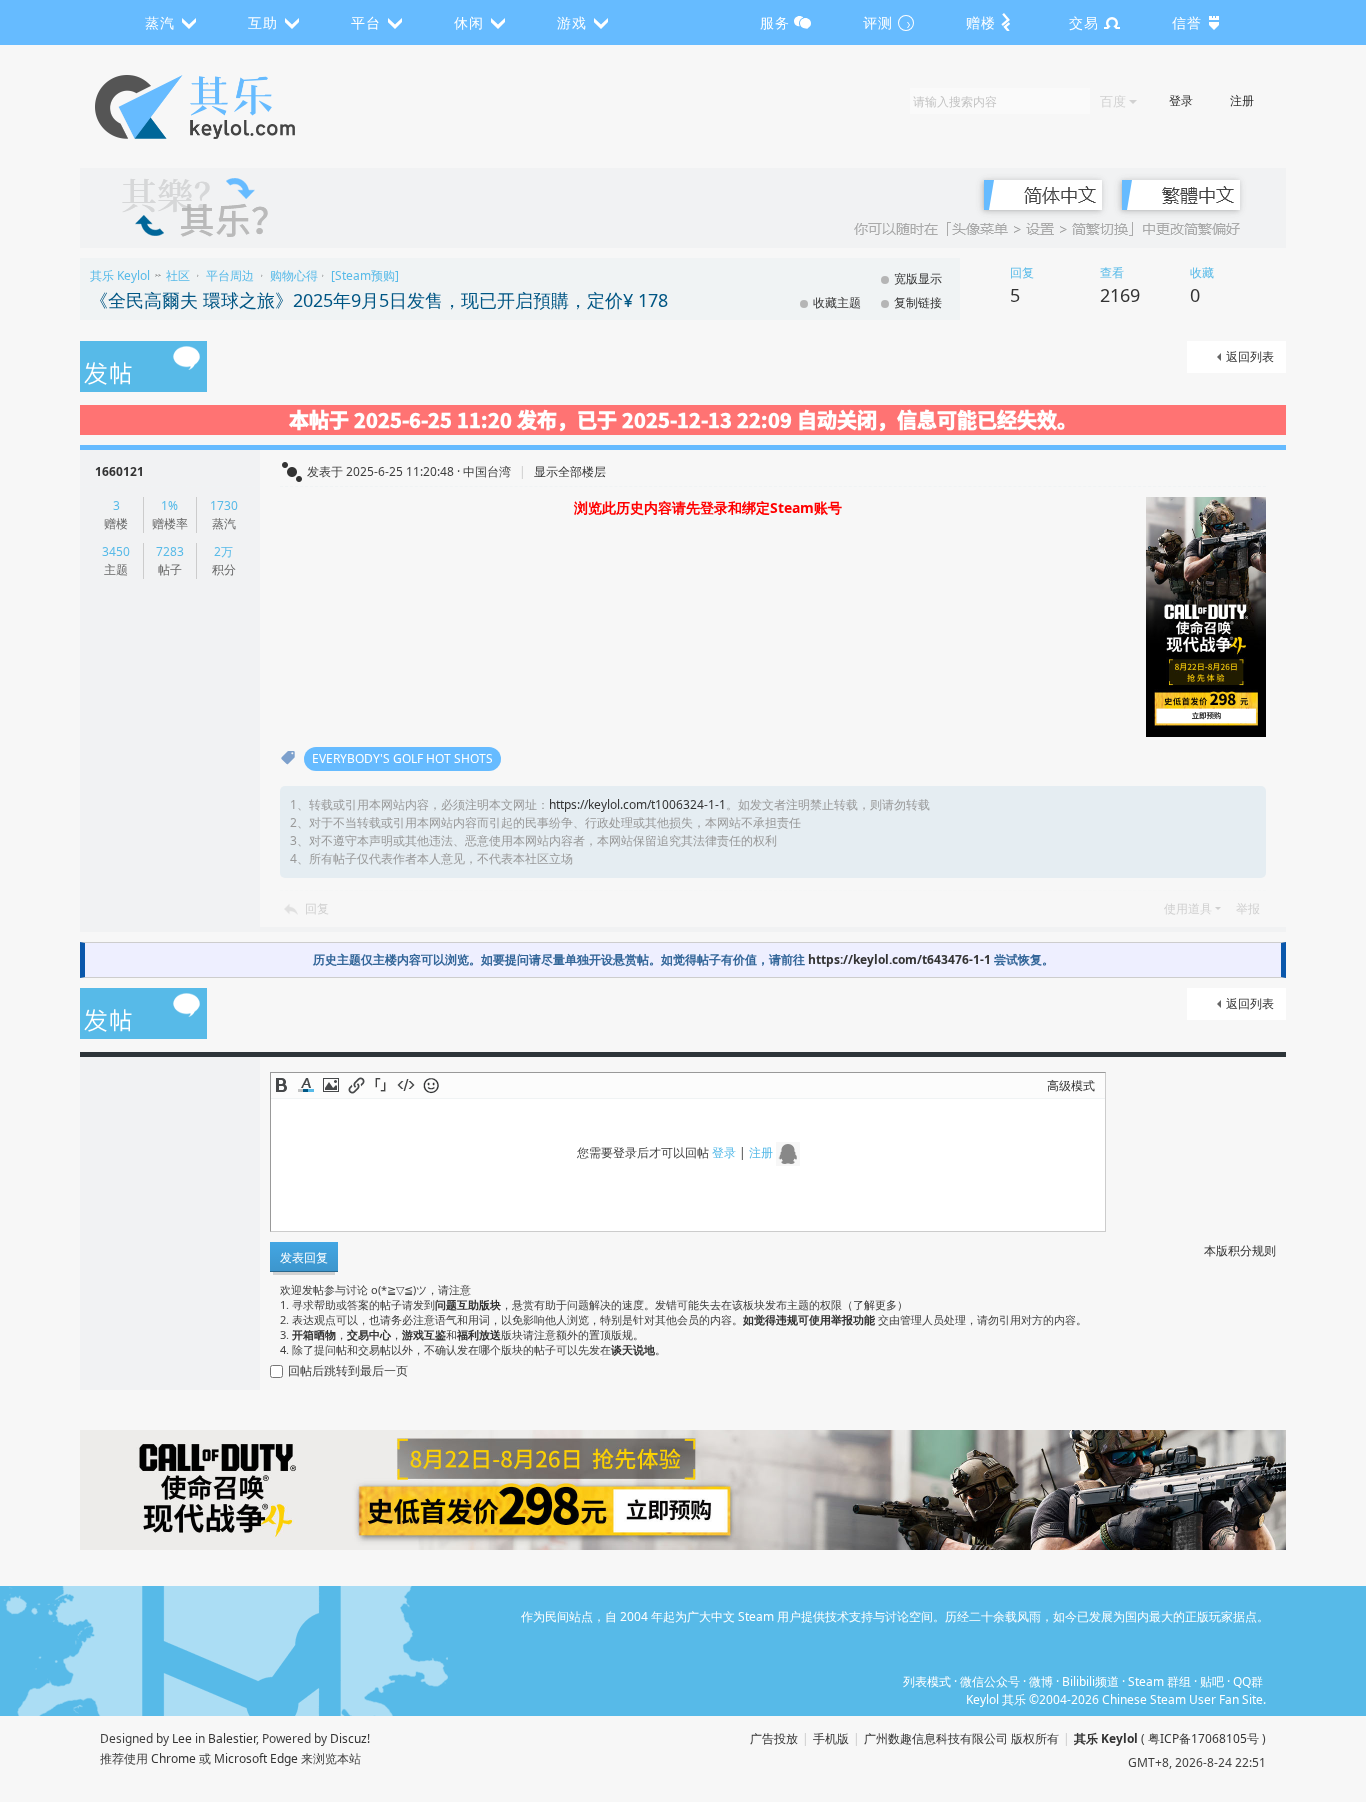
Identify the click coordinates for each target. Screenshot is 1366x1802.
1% (169, 505)
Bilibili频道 (1090, 1681)
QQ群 (1248, 1681)
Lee (182, 1738)
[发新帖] (143, 368)
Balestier (232, 1738)
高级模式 (1071, 1085)
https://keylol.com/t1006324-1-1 (637, 804)
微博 (1041, 1681)
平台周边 (230, 275)
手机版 (831, 1738)
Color (306, 1085)
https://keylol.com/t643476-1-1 (899, 959)
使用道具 (1188, 908)
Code (406, 1085)
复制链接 (918, 302)
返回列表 (1250, 356)
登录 (1181, 100)
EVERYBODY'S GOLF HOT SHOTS (402, 758)
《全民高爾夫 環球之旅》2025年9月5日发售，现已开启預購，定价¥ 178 (379, 300)
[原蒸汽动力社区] (237, 107)
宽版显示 (918, 278)
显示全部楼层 (570, 471)
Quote (381, 1085)
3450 (116, 551)
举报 (1248, 908)
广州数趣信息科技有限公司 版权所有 (961, 1738)
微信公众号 (990, 1681)
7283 (170, 551)
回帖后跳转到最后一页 (348, 1370)
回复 (317, 908)
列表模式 (927, 1681)
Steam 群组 (1159, 1681)
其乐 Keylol (120, 275)
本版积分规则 (1240, 1250)
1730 (224, 505)
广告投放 (774, 1738)
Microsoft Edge (256, 1758)
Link (356, 1085)
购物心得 (294, 275)
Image (331, 1085)
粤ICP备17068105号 (1203, 1738)
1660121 (119, 471)
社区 (178, 275)
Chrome (173, 1758)
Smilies (431, 1085)
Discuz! (350, 1738)
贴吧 (1212, 1681)
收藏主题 (837, 302)
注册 (1242, 100)
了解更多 (875, 1304)
